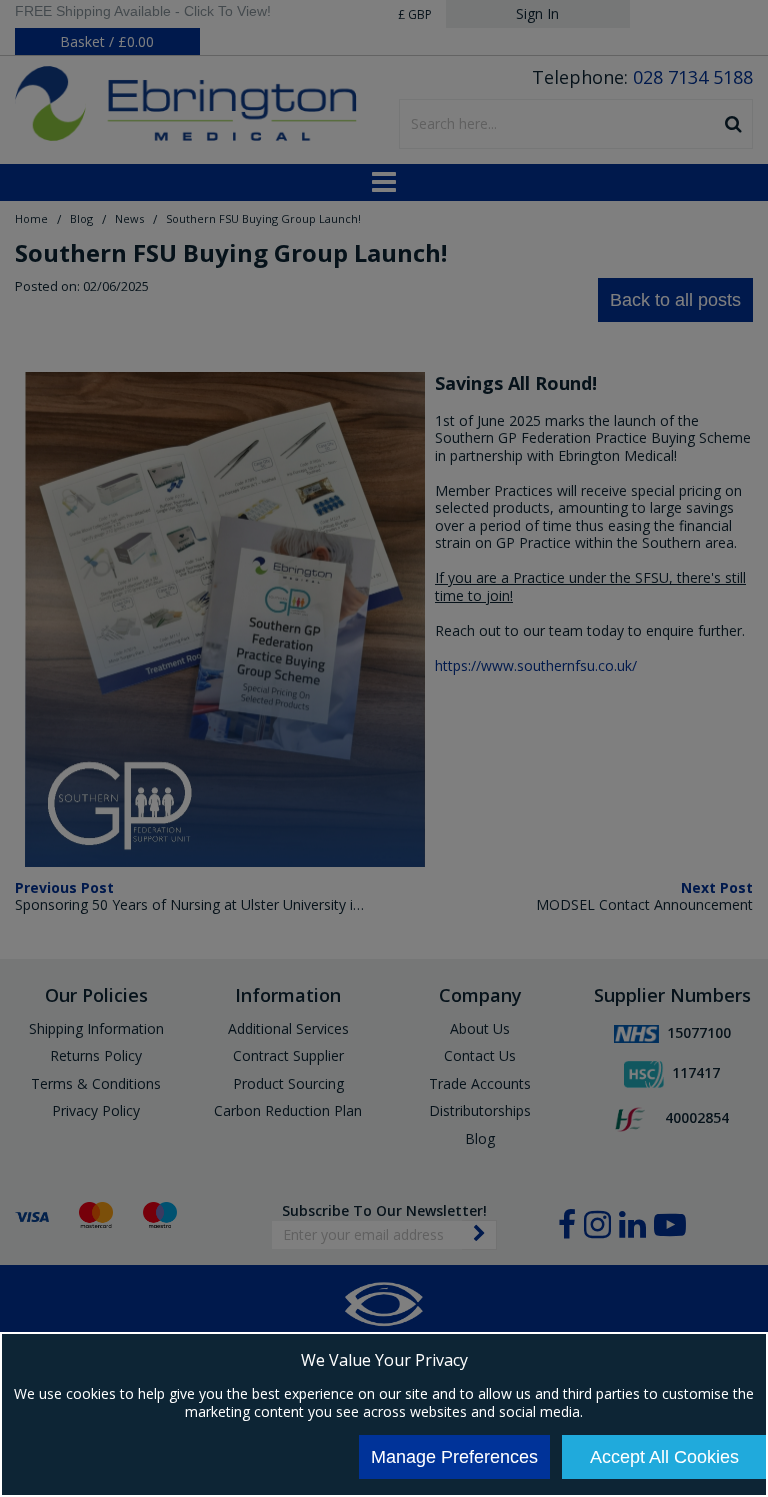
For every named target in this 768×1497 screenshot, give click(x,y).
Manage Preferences (454, 1457)
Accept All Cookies (664, 1457)
